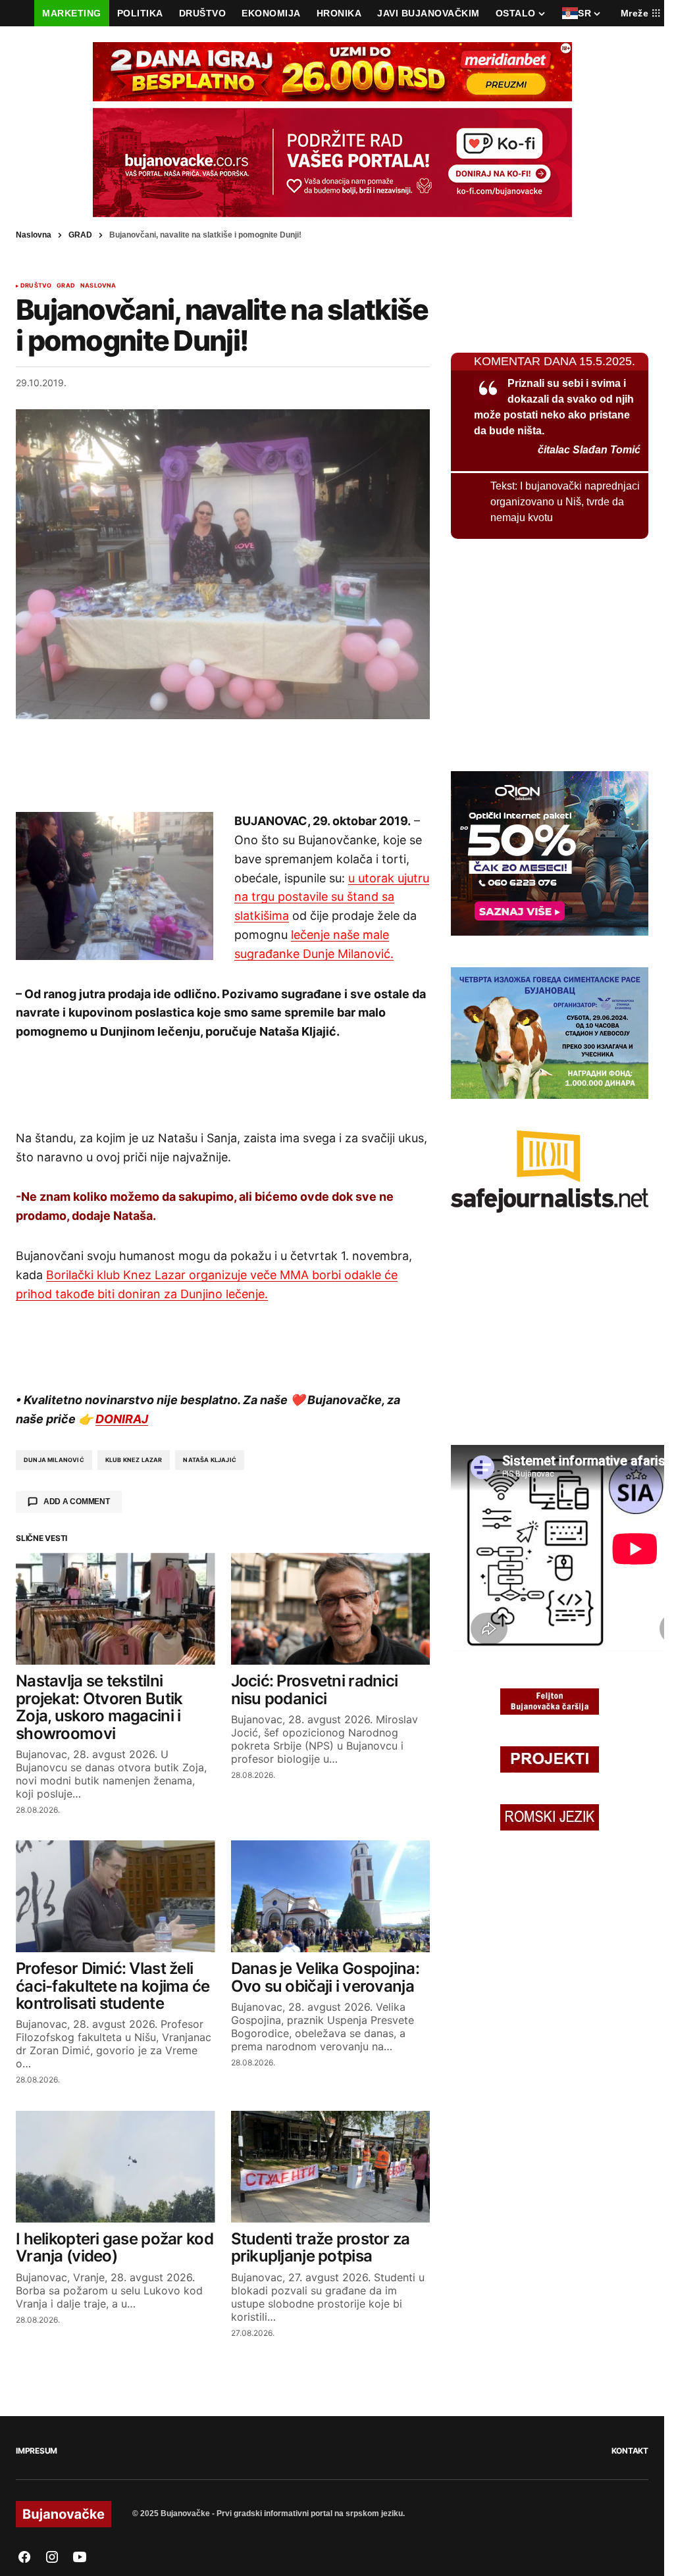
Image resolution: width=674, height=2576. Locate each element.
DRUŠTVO (36, 286)
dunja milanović (54, 1460)
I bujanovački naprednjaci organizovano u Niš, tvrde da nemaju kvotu (565, 502)
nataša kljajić (210, 1460)
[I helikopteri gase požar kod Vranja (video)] (116, 2167)
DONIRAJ (122, 1419)
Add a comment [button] (77, 1502)
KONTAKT (630, 2451)
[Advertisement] (223, 765)
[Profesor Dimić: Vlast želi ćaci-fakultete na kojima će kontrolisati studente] (116, 1896)
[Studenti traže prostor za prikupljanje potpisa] (331, 2167)
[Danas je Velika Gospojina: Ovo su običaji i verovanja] (331, 1896)
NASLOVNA (98, 286)
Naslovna (34, 235)
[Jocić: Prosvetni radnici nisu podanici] (331, 1609)
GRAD (80, 235)
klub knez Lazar (134, 1460)
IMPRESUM (37, 2451)
